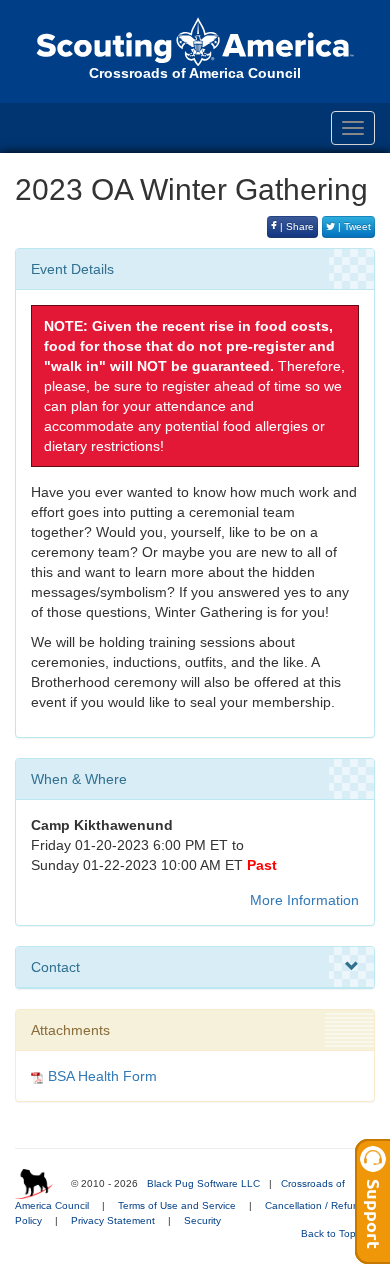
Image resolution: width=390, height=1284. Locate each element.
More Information (304, 900)
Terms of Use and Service (177, 1205)
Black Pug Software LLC (203, 1183)
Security (202, 1220)
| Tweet (353, 226)
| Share (295, 226)
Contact (55, 967)
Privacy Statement (113, 1220)
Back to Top (330, 1233)
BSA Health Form (102, 1076)
